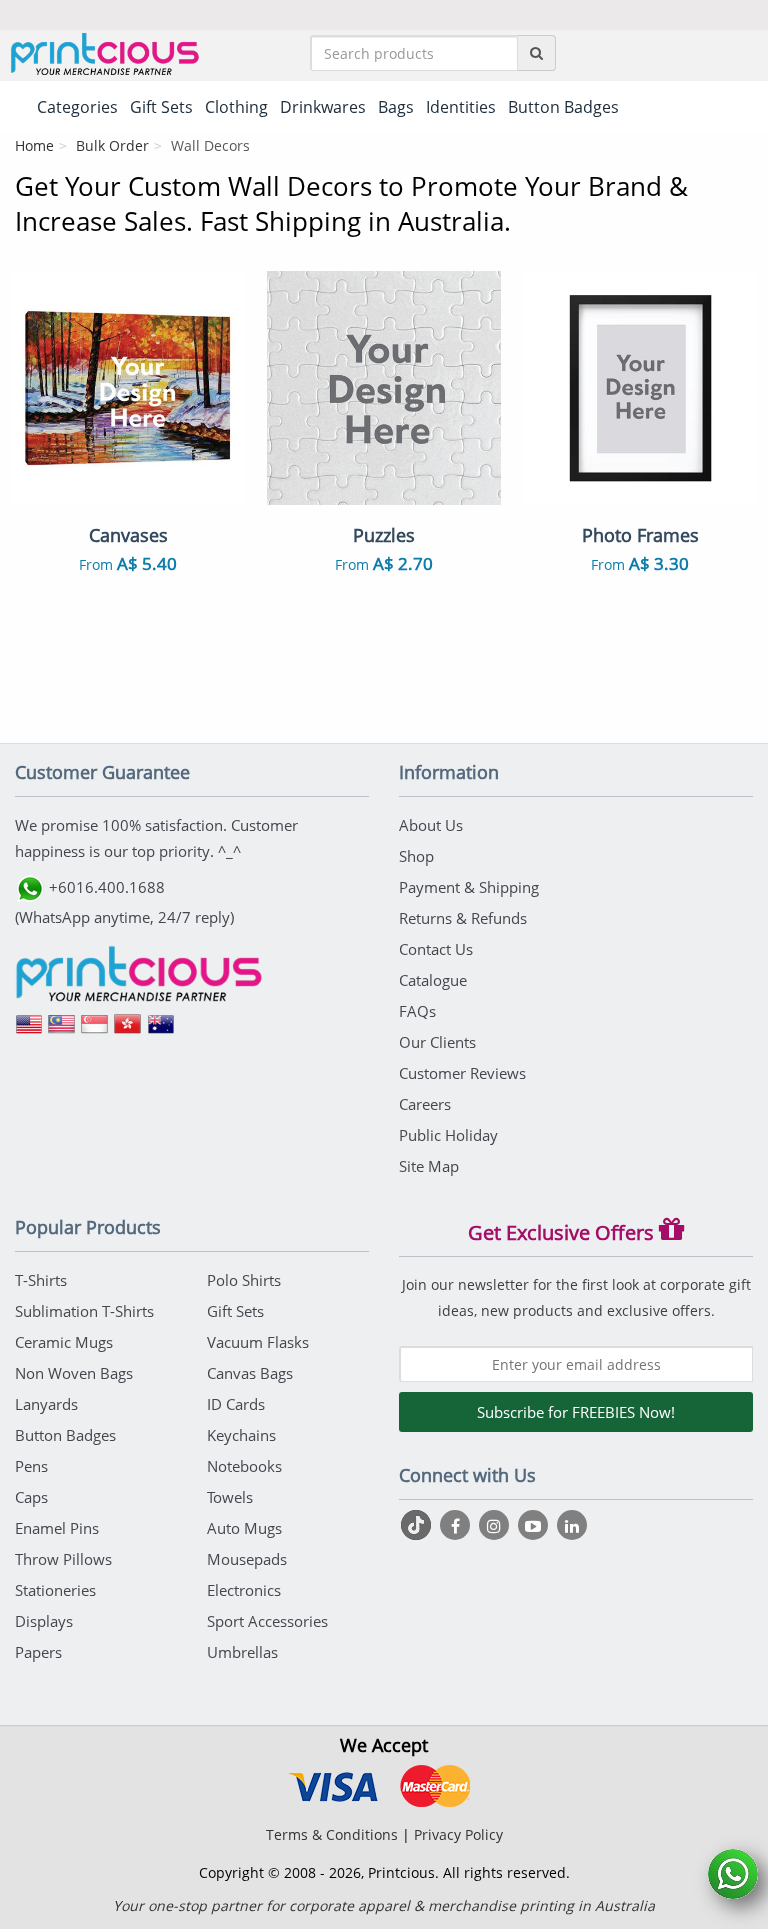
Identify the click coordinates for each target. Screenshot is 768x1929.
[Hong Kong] (128, 1031)
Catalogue (433, 980)
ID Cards (236, 1404)
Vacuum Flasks (258, 1342)
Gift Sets (235, 1311)
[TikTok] (418, 1525)
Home (34, 145)
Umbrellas (242, 1652)
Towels (230, 1497)
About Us (431, 825)
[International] (29, 1031)
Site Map (429, 1166)
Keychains (241, 1435)
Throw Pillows (63, 1559)
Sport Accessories (267, 1621)
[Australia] (161, 1031)
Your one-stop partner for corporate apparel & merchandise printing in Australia (384, 1905)
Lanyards (46, 1404)
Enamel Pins (57, 1528)
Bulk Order (112, 145)
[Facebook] (457, 1525)
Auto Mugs (244, 1528)
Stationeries (55, 1590)
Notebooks (244, 1466)
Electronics (244, 1590)
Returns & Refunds (463, 918)
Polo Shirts (244, 1280)
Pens (31, 1466)
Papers (38, 1652)
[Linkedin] (572, 1525)
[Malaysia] (62, 1031)
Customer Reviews (462, 1073)
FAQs (417, 1011)
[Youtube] (535, 1525)
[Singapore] (95, 1031)
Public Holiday (448, 1135)
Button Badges (65, 1435)
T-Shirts (41, 1280)
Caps (31, 1497)
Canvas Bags (250, 1373)
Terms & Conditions (332, 1834)
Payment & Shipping (469, 887)
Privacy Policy (458, 1834)
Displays (44, 1621)
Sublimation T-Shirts (84, 1311)
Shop (416, 856)
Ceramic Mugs (64, 1342)
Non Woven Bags (74, 1373)
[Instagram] (496, 1525)
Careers (425, 1104)
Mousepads (247, 1559)
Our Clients (437, 1042)
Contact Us (436, 949)
